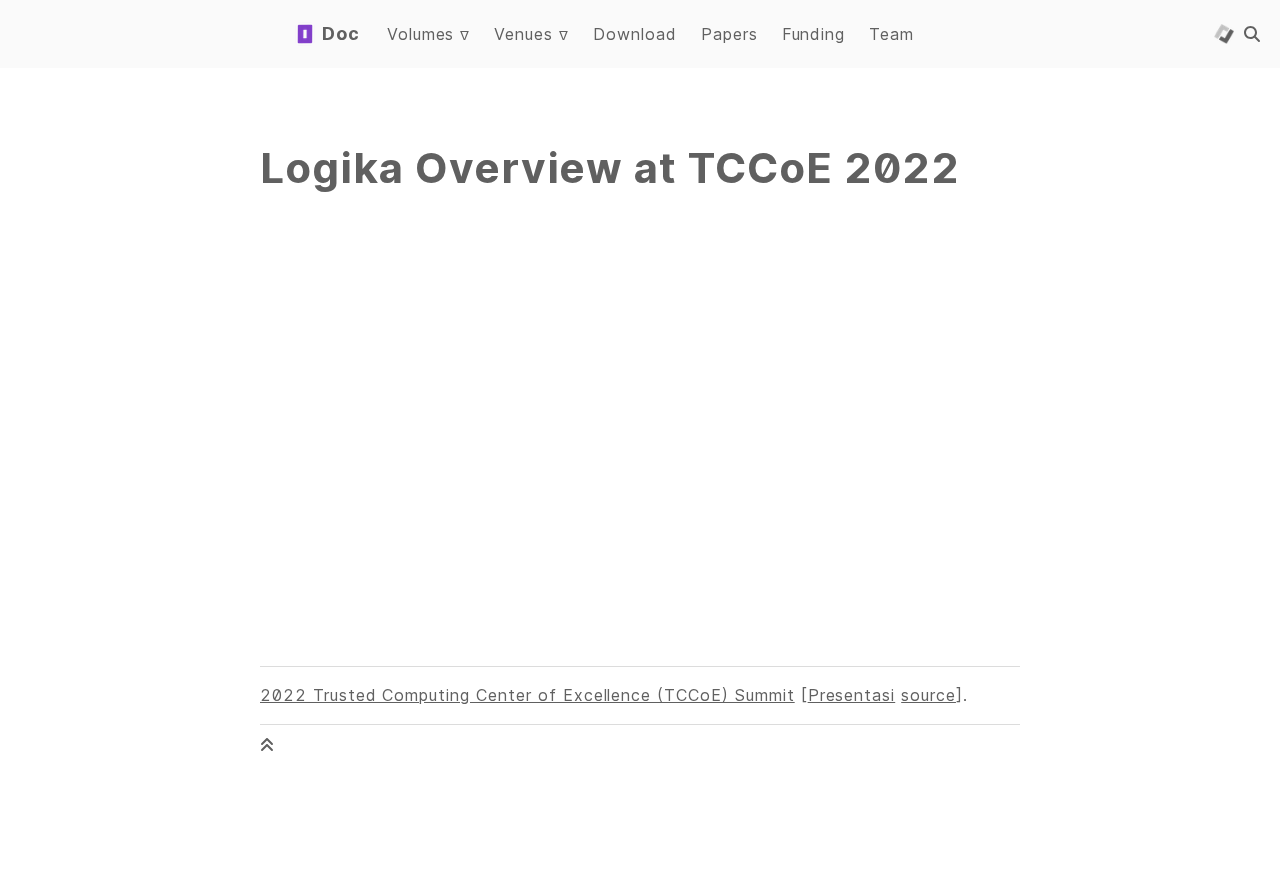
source (928, 695)
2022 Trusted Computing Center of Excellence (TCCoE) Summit (527, 695)
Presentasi (852, 695)
